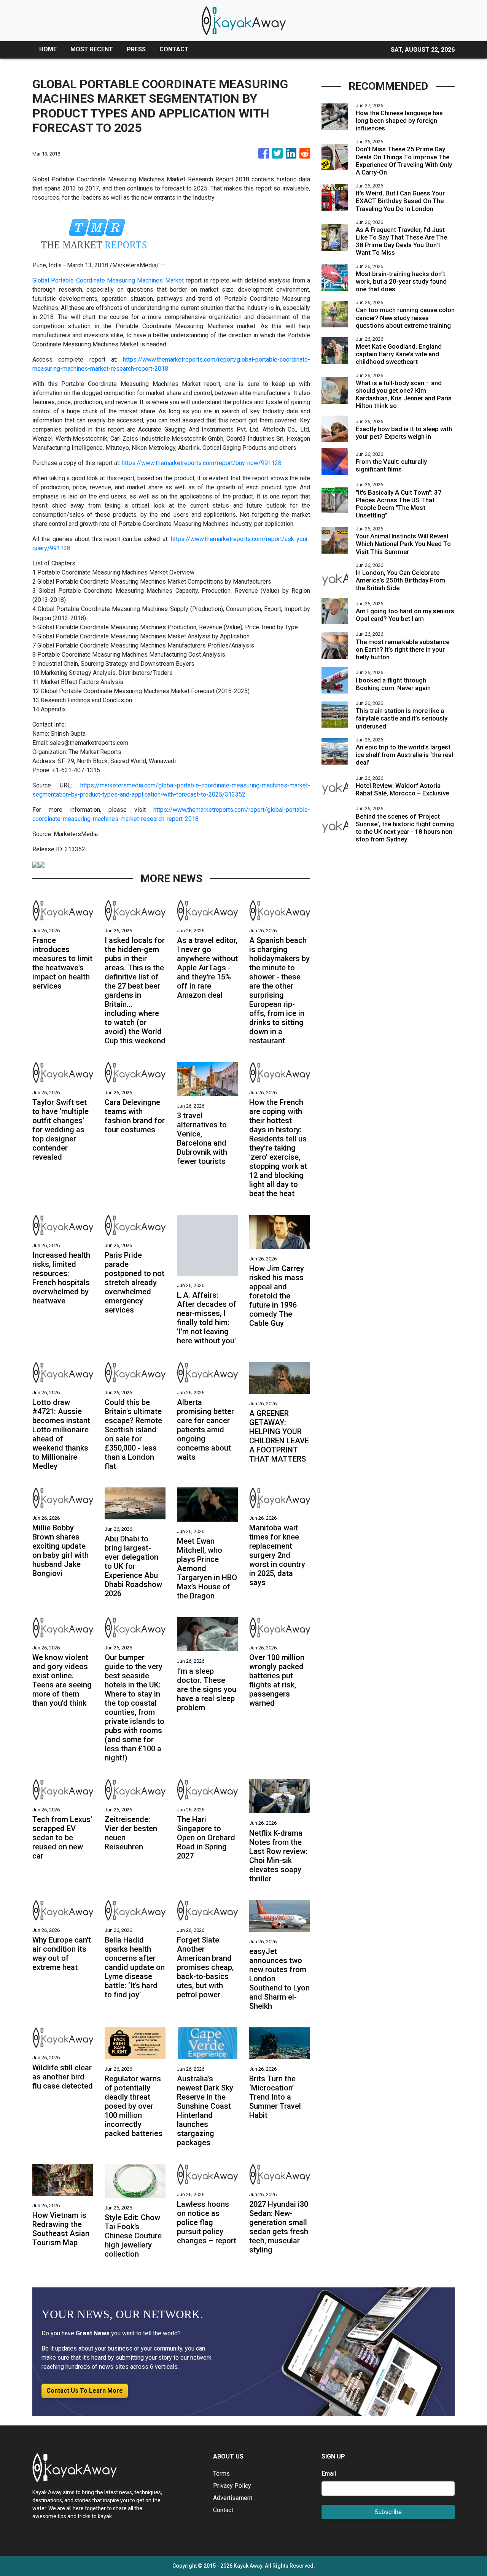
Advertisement (233, 2498)
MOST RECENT (92, 49)
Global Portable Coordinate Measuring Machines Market (108, 280)
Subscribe (388, 2512)
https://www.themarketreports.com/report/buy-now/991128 (202, 463)
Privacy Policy (232, 2486)
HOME (48, 49)
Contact (223, 2510)
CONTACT (174, 49)
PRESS (136, 49)
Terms (221, 2474)
